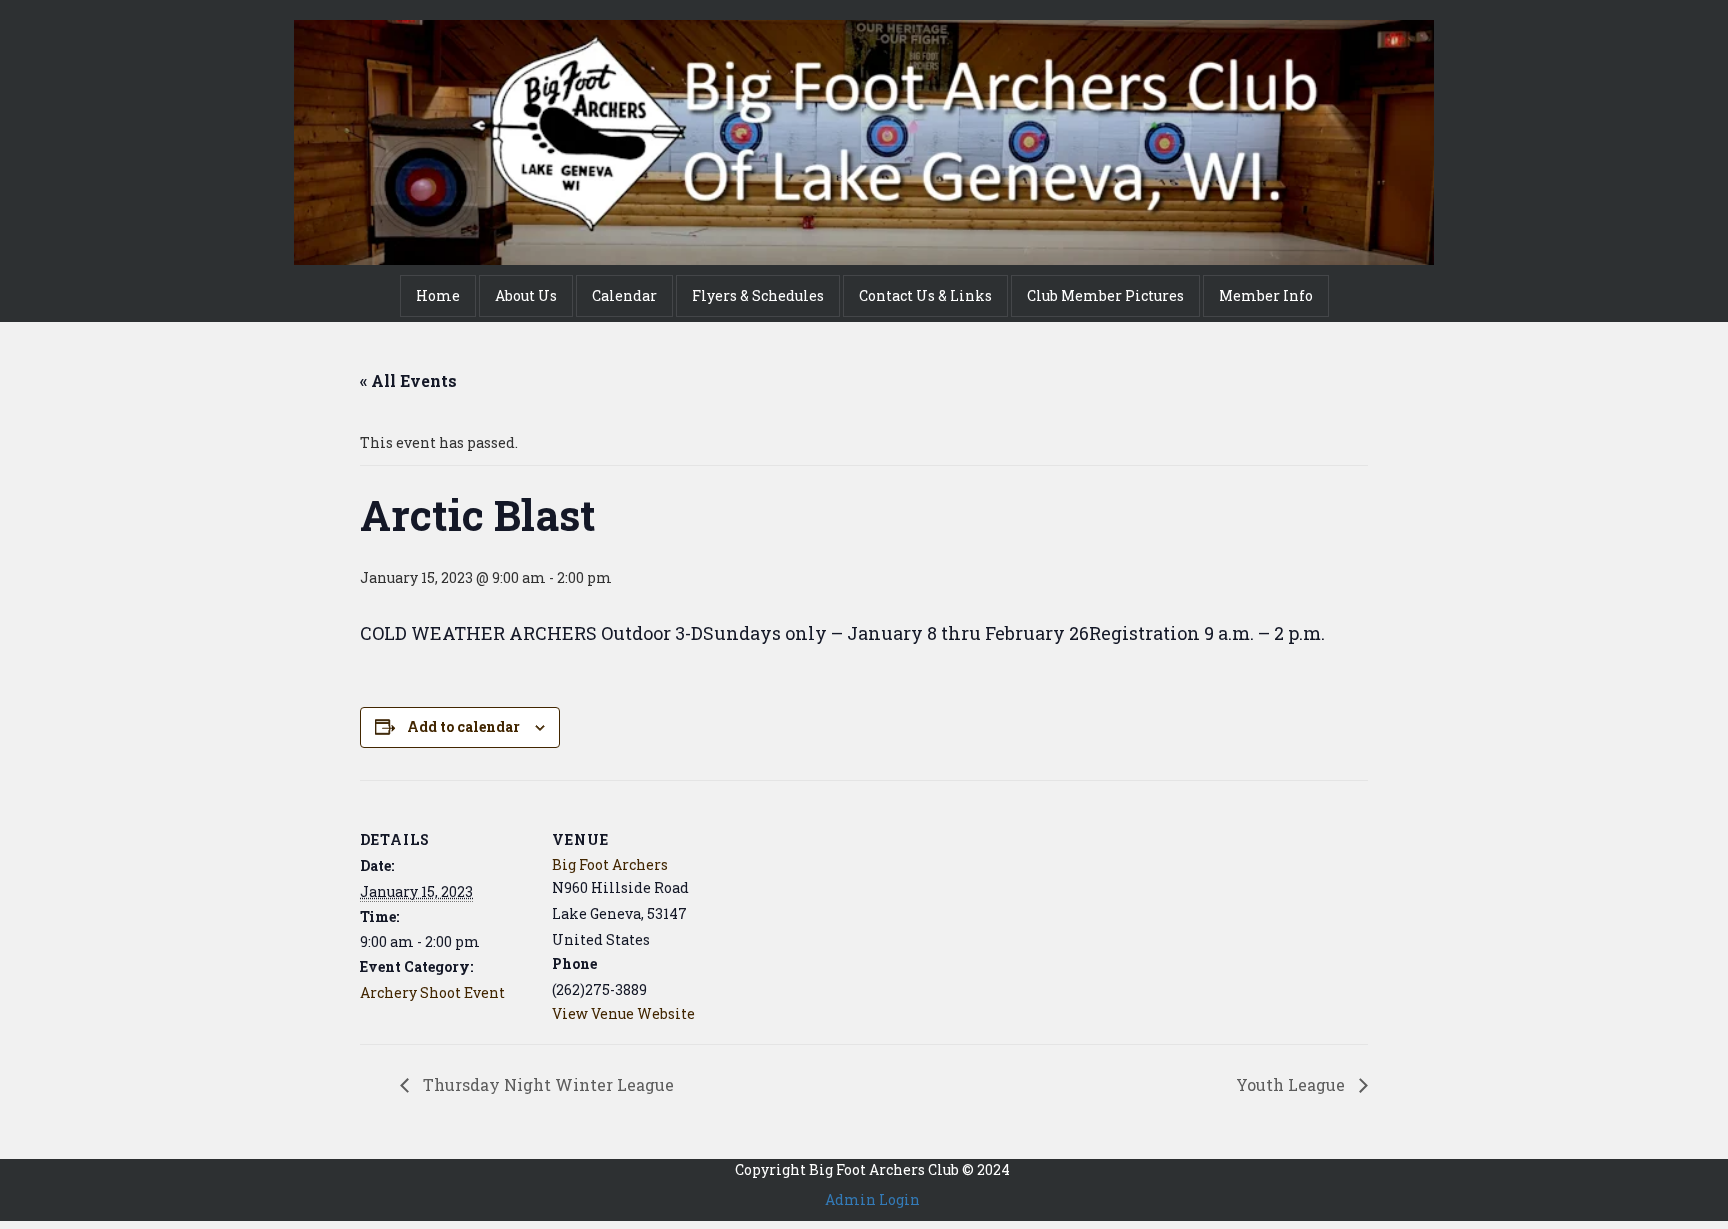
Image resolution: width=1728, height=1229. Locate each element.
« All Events (408, 380)
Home (438, 295)
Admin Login (872, 1199)
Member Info (1266, 295)
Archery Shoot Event (432, 992)
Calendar (624, 295)
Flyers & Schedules (758, 295)
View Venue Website (623, 1013)
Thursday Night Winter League (546, 1084)
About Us (526, 295)
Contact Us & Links (925, 295)
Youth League (1292, 1084)
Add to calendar (463, 726)
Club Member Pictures (1105, 295)
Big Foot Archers (610, 864)
